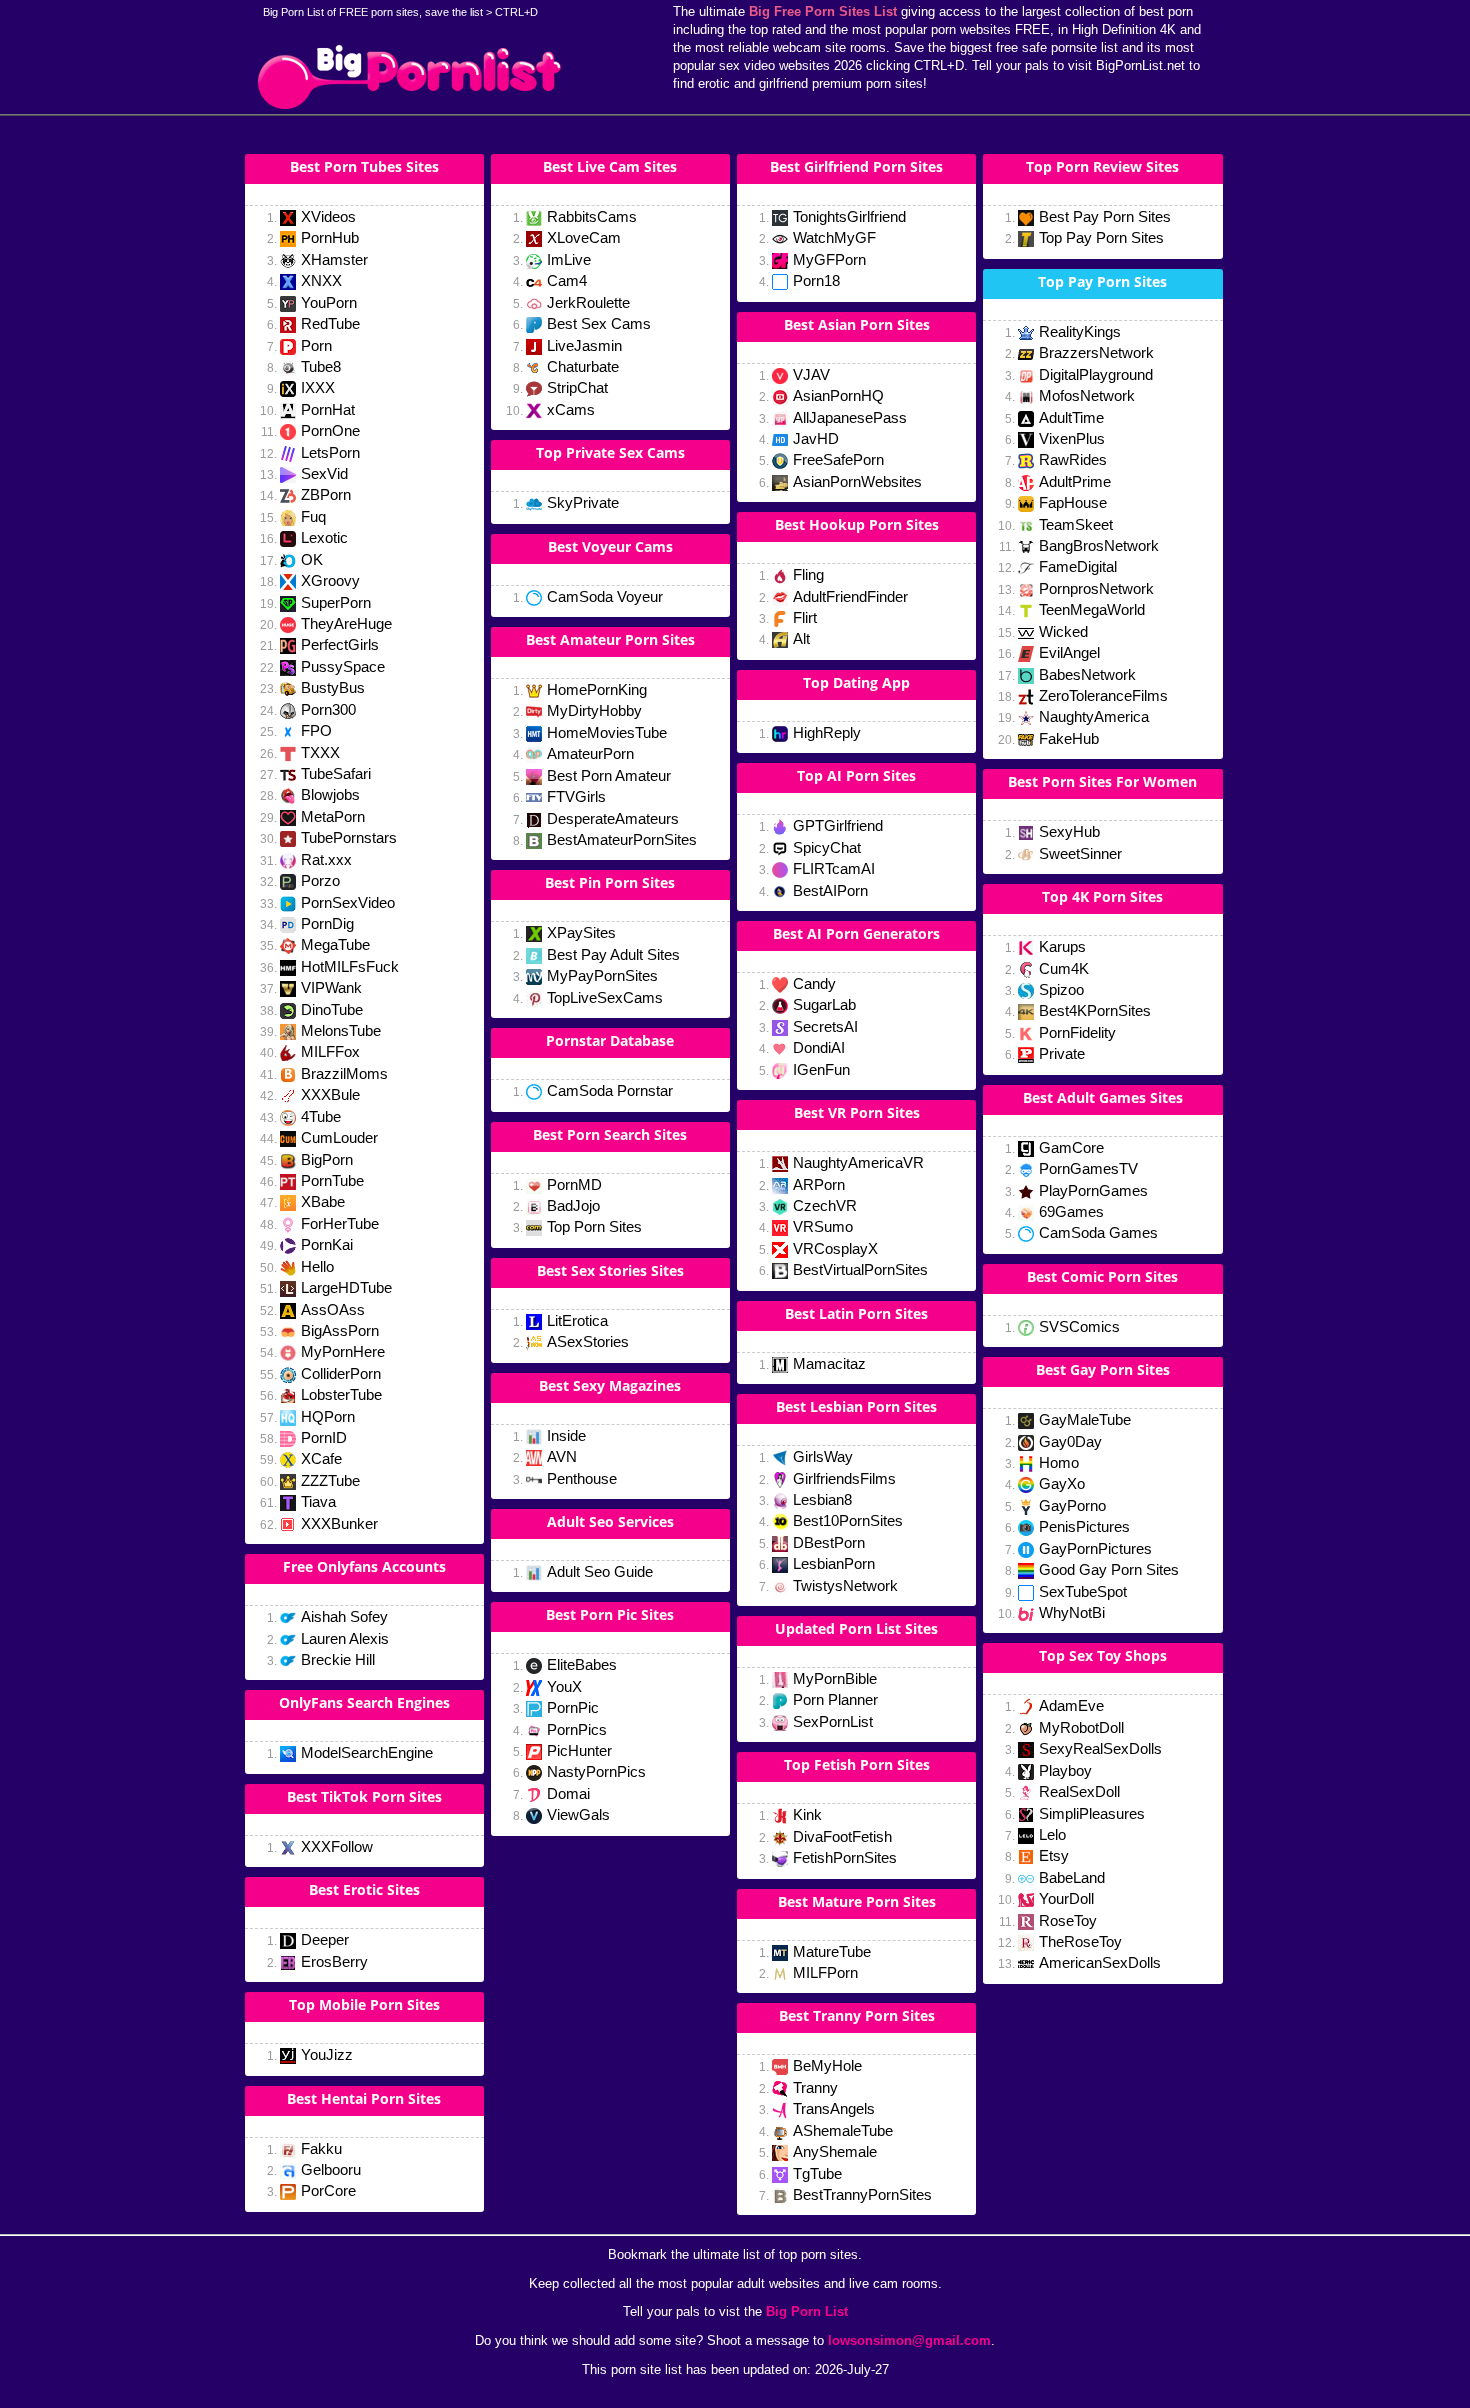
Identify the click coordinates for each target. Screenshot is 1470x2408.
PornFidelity (1077, 1032)
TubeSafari (336, 773)
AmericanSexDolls (1100, 1962)
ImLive (569, 259)
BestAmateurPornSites (622, 839)
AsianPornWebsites (857, 481)
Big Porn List (807, 2311)
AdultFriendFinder (850, 596)
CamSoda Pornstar (610, 1090)
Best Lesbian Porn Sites (856, 1406)
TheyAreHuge (346, 623)
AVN (562, 1456)
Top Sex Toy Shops (1103, 1655)
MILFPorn (825, 1972)
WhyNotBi (1072, 1612)
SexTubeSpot (1083, 1591)
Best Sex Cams (599, 323)
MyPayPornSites (602, 975)
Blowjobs (330, 794)
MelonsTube (341, 1030)
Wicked (1063, 631)
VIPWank (331, 987)
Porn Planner (835, 1699)
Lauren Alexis (345, 1638)
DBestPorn (829, 1542)
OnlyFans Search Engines (364, 1702)
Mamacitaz (829, 1363)
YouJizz (327, 2054)
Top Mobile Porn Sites (364, 2004)
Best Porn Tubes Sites (364, 166)
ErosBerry (334, 1961)
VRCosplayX (835, 1248)
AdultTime (1071, 417)
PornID (324, 1437)
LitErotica (577, 1320)
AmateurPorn (590, 753)
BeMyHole (827, 2065)
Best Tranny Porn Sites (857, 2015)
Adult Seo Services (610, 1521)
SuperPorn (336, 602)
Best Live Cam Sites (610, 166)
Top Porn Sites (594, 1226)
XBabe (323, 1201)
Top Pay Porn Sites (1101, 237)
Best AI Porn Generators (856, 933)
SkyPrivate (583, 502)
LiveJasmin (584, 345)
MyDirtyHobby (594, 710)
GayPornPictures (1095, 1548)
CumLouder (339, 1137)
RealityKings (1080, 331)
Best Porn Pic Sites (610, 1614)
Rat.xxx (326, 859)
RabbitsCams (592, 216)
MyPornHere (343, 1351)
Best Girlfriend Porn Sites (856, 166)
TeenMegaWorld (1092, 609)
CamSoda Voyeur (605, 596)
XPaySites (581, 932)
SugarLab (824, 1004)
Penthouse (582, 1478)
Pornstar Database (610, 1040)
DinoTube (332, 1009)
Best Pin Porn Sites (610, 882)
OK (312, 559)
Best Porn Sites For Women (1102, 781)
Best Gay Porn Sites (1103, 1369)
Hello (317, 1266)
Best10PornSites (848, 1520)
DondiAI (819, 1047)
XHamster (334, 259)
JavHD (816, 438)
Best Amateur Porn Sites (610, 639)
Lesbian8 (822, 1499)
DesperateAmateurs (613, 818)
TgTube (817, 2173)
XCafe (321, 1458)
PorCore (328, 2190)
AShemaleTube (843, 2130)
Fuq (313, 516)
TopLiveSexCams (605, 997)
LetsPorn (330, 452)
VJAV (811, 374)
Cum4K (1064, 968)
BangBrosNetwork (1099, 545)
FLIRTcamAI (834, 868)
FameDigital (1078, 566)
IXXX (318, 387)
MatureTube (832, 1951)
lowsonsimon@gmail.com (909, 2340)
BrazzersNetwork (1096, 352)
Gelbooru (331, 2169)
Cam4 (567, 280)
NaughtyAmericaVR (858, 1162)
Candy (814, 983)
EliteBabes (582, 1664)
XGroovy (330, 580)
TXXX (320, 752)
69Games (1071, 1211)
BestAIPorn (830, 890)
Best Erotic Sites (364, 1889)
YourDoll (1066, 1898)
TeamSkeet (1076, 524)
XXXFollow (337, 1846)
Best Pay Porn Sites (1105, 216)
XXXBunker (339, 1523)
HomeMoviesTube (607, 732)
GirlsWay (823, 1456)
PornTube (332, 1180)
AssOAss (333, 1309)
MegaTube (335, 944)
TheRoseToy (1080, 1941)
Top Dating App (856, 682)
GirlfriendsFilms (844, 1478)
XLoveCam (584, 237)
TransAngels (834, 2108)
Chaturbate (583, 366)
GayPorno (1072, 1505)
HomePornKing (597, 689)
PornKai (327, 1244)
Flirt (805, 617)
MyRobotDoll (1081, 1727)
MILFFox (330, 1051)
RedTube (330, 323)
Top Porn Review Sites (1102, 166)
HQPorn (328, 1416)
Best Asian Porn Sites (857, 324)
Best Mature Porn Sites (857, 1901)
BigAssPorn (340, 1330)
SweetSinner (1080, 853)
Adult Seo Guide (600, 1571)
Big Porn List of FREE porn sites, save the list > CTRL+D (400, 12)
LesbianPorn (834, 1563)
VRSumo (823, 1226)
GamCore (1071, 1147)
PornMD (574, 1184)
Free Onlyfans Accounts (364, 1566)
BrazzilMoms (344, 1073)
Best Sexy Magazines (610, 1385)
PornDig (327, 923)
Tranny (815, 2087)
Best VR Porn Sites (857, 1112)
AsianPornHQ (838, 395)
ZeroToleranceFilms (1103, 695)
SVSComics (1079, 1326)
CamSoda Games (1098, 1232)
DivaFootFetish (842, 1836)
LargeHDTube (346, 1287)
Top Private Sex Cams (610, 452)
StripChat (577, 387)
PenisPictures (1084, 1526)
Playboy (1065, 1770)
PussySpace (343, 666)
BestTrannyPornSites (862, 2194)
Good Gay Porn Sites (1109, 1569)
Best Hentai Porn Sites (364, 2098)
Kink (807, 1814)
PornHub (330, 237)
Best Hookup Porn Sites (857, 524)
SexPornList (833, 1721)
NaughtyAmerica (1094, 716)
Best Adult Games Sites (1103, 1097)
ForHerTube (340, 1223)
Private (1062, 1053)
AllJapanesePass (850, 417)
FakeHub (1069, 738)
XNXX (321, 280)
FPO (316, 730)
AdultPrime (1075, 481)
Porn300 (328, 709)
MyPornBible (835, 1678)
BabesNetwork (1087, 674)
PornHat (328, 409)
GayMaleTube (1085, 1419)
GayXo (1062, 1483)
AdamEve (1071, 1705)
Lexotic (324, 537)
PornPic (573, 1707)
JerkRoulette (588, 302)
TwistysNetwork (845, 1585)
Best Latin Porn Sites (856, 1313)
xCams (571, 409)
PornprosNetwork (1096, 588)
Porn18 (816, 280)
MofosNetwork (1087, 395)
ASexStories (588, 1341)
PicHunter (579, 1750)
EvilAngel (1069, 652)
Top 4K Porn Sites (1102, 896)
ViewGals (578, 1814)
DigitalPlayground (1096, 374)
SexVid (324, 473)
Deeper (325, 1939)
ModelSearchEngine (367, 1752)
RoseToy (1068, 1920)
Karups (1062, 946)
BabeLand (1072, 1877)
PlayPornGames (1093, 1190)
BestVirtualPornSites (860, 1269)
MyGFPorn (829, 259)
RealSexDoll (1079, 1791)
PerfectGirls (340, 644)
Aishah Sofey (344, 1616)
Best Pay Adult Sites (613, 954)
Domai (568, 1793)
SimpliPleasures (1092, 1813)
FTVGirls (576, 796)
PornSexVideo (348, 902)
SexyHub (1069, 831)
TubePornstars (349, 837)
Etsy (1054, 1855)
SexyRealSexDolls (1100, 1748)
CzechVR (825, 1205)
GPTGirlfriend (838, 825)
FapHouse (1073, 502)
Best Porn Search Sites (610, 1134)
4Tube (321, 1116)
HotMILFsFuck (350, 966)
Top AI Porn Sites (856, 775)
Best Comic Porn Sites (1102, 1276)
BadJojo (573, 1205)
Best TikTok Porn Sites (364, 1796)
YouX (564, 1686)
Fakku (321, 2148)
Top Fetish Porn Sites (857, 1764)
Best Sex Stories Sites (610, 1270)
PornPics (577, 1729)
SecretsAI (825, 1026)
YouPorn (329, 302)
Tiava (318, 1501)
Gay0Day (1070, 1441)
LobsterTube (341, 1394)
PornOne (330, 430)
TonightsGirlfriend (849, 216)
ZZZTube (330, 1480)
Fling (808, 574)
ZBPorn (326, 494)
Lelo (1052, 1834)
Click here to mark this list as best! (364, 190)
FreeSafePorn (838, 459)
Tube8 (321, 366)
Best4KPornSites (1095, 1010)
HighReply (827, 732)
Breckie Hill (338, 1659)
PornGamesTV (1088, 1168)
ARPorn (819, 1184)
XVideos (328, 216)
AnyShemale (835, 2151)
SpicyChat (827, 847)
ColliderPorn (341, 1373)
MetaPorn (333, 816)
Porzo (320, 880)
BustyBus (333, 687)
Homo (1059, 1462)
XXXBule (330, 1094)
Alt (801, 638)
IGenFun (821, 1069)
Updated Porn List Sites (856, 1628)
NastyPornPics (596, 1771)
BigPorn (327, 1159)
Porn (316, 345)
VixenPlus (1072, 438)
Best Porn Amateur (609, 775)
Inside (566, 1435)
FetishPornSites (845, 1857)
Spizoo (1061, 989)
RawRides (1073, 459)
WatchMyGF (834, 237)
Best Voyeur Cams (610, 546)
